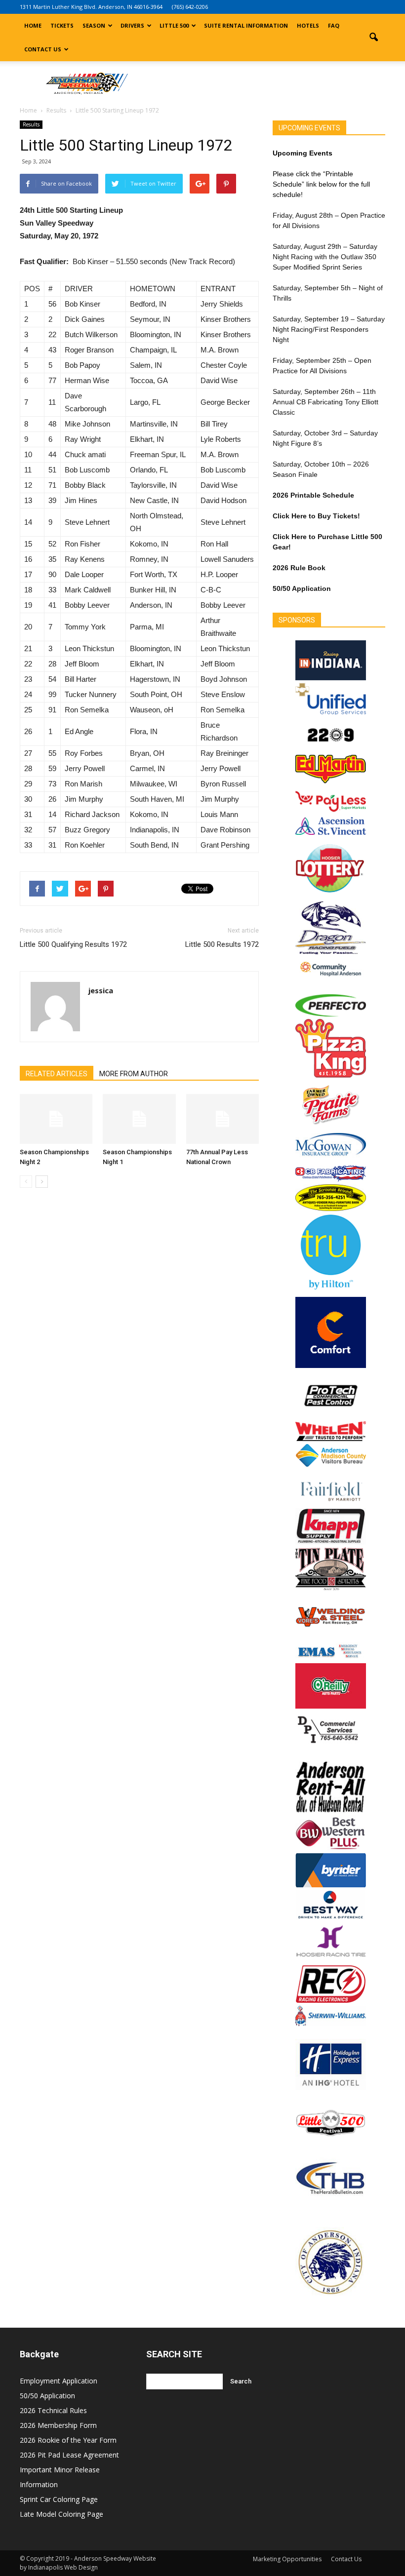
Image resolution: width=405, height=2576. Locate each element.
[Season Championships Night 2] (56, 1119)
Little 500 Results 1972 (222, 944)
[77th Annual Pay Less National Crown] (223, 1119)
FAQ (334, 25)
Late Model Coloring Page (61, 2514)
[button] (373, 38)
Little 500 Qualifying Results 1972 (73, 944)
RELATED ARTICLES (57, 1074)
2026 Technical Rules (53, 2410)
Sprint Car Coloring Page (59, 2499)
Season (94, 25)
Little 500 (174, 25)
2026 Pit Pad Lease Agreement (69, 2455)
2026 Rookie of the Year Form (68, 2440)
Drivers (132, 25)
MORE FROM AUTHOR (134, 1074)
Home (33, 25)
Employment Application (59, 2381)
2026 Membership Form (58, 2425)
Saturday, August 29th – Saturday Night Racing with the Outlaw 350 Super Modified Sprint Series (325, 257)
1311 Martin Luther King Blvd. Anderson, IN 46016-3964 (91, 7)
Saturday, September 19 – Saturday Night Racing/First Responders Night (329, 329)
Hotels (308, 25)
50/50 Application (47, 2396)
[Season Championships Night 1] (139, 1119)
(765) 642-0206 (190, 7)
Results (31, 124)
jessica (101, 990)
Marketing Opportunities (287, 2559)
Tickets (62, 25)
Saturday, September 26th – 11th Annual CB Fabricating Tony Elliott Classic (325, 402)
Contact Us (43, 49)
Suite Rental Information (246, 25)
